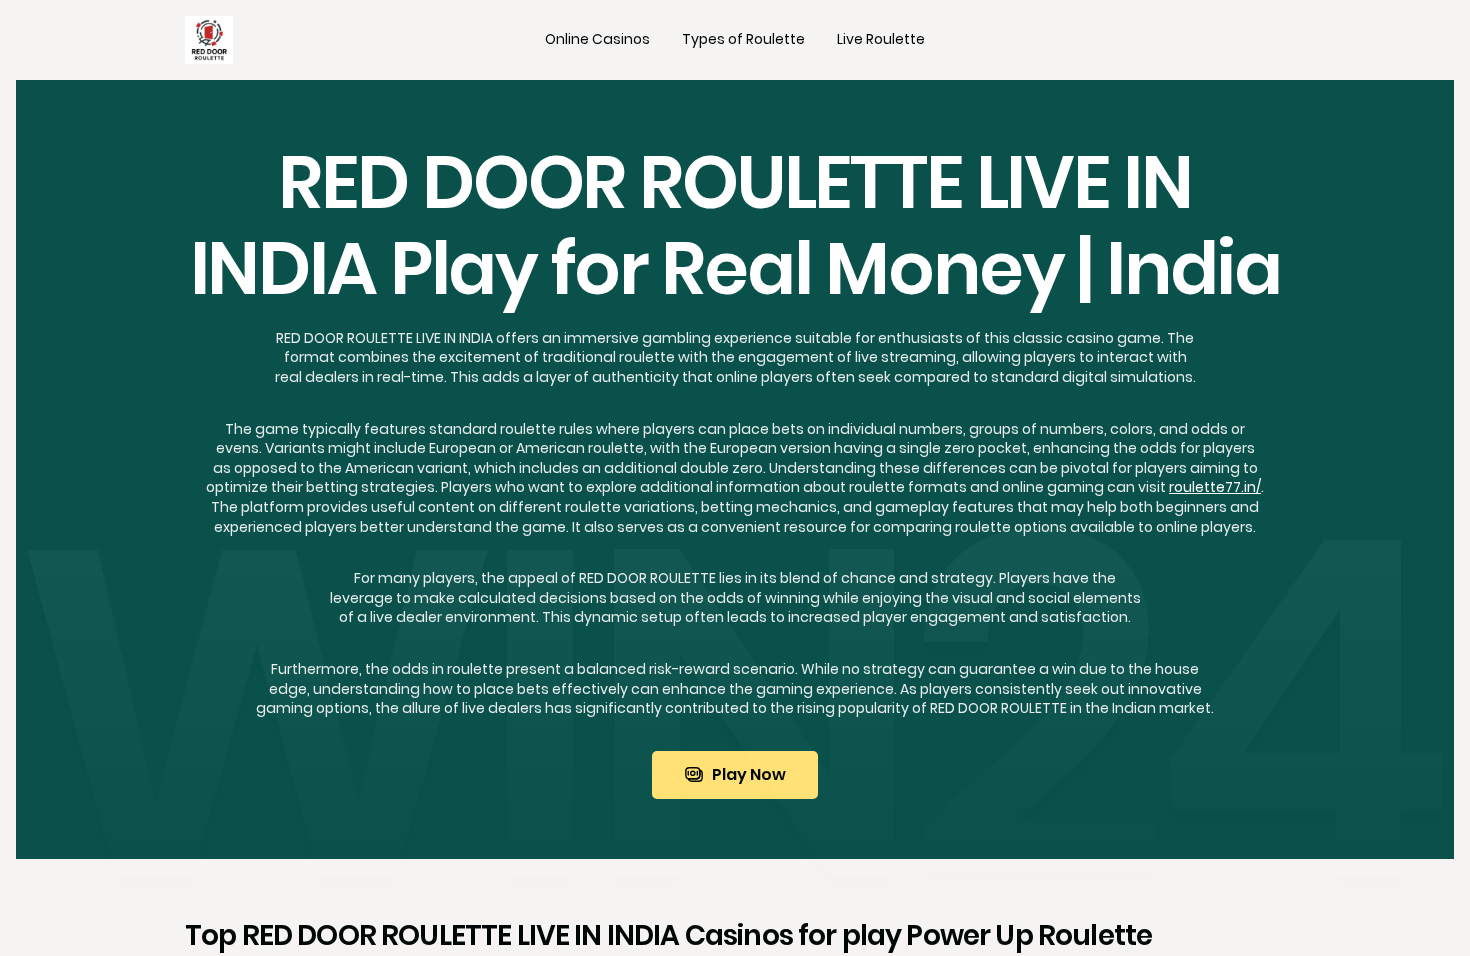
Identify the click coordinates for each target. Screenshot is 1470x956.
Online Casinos (597, 39)
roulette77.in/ (1215, 487)
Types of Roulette (743, 39)
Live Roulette (881, 39)
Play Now (749, 774)
